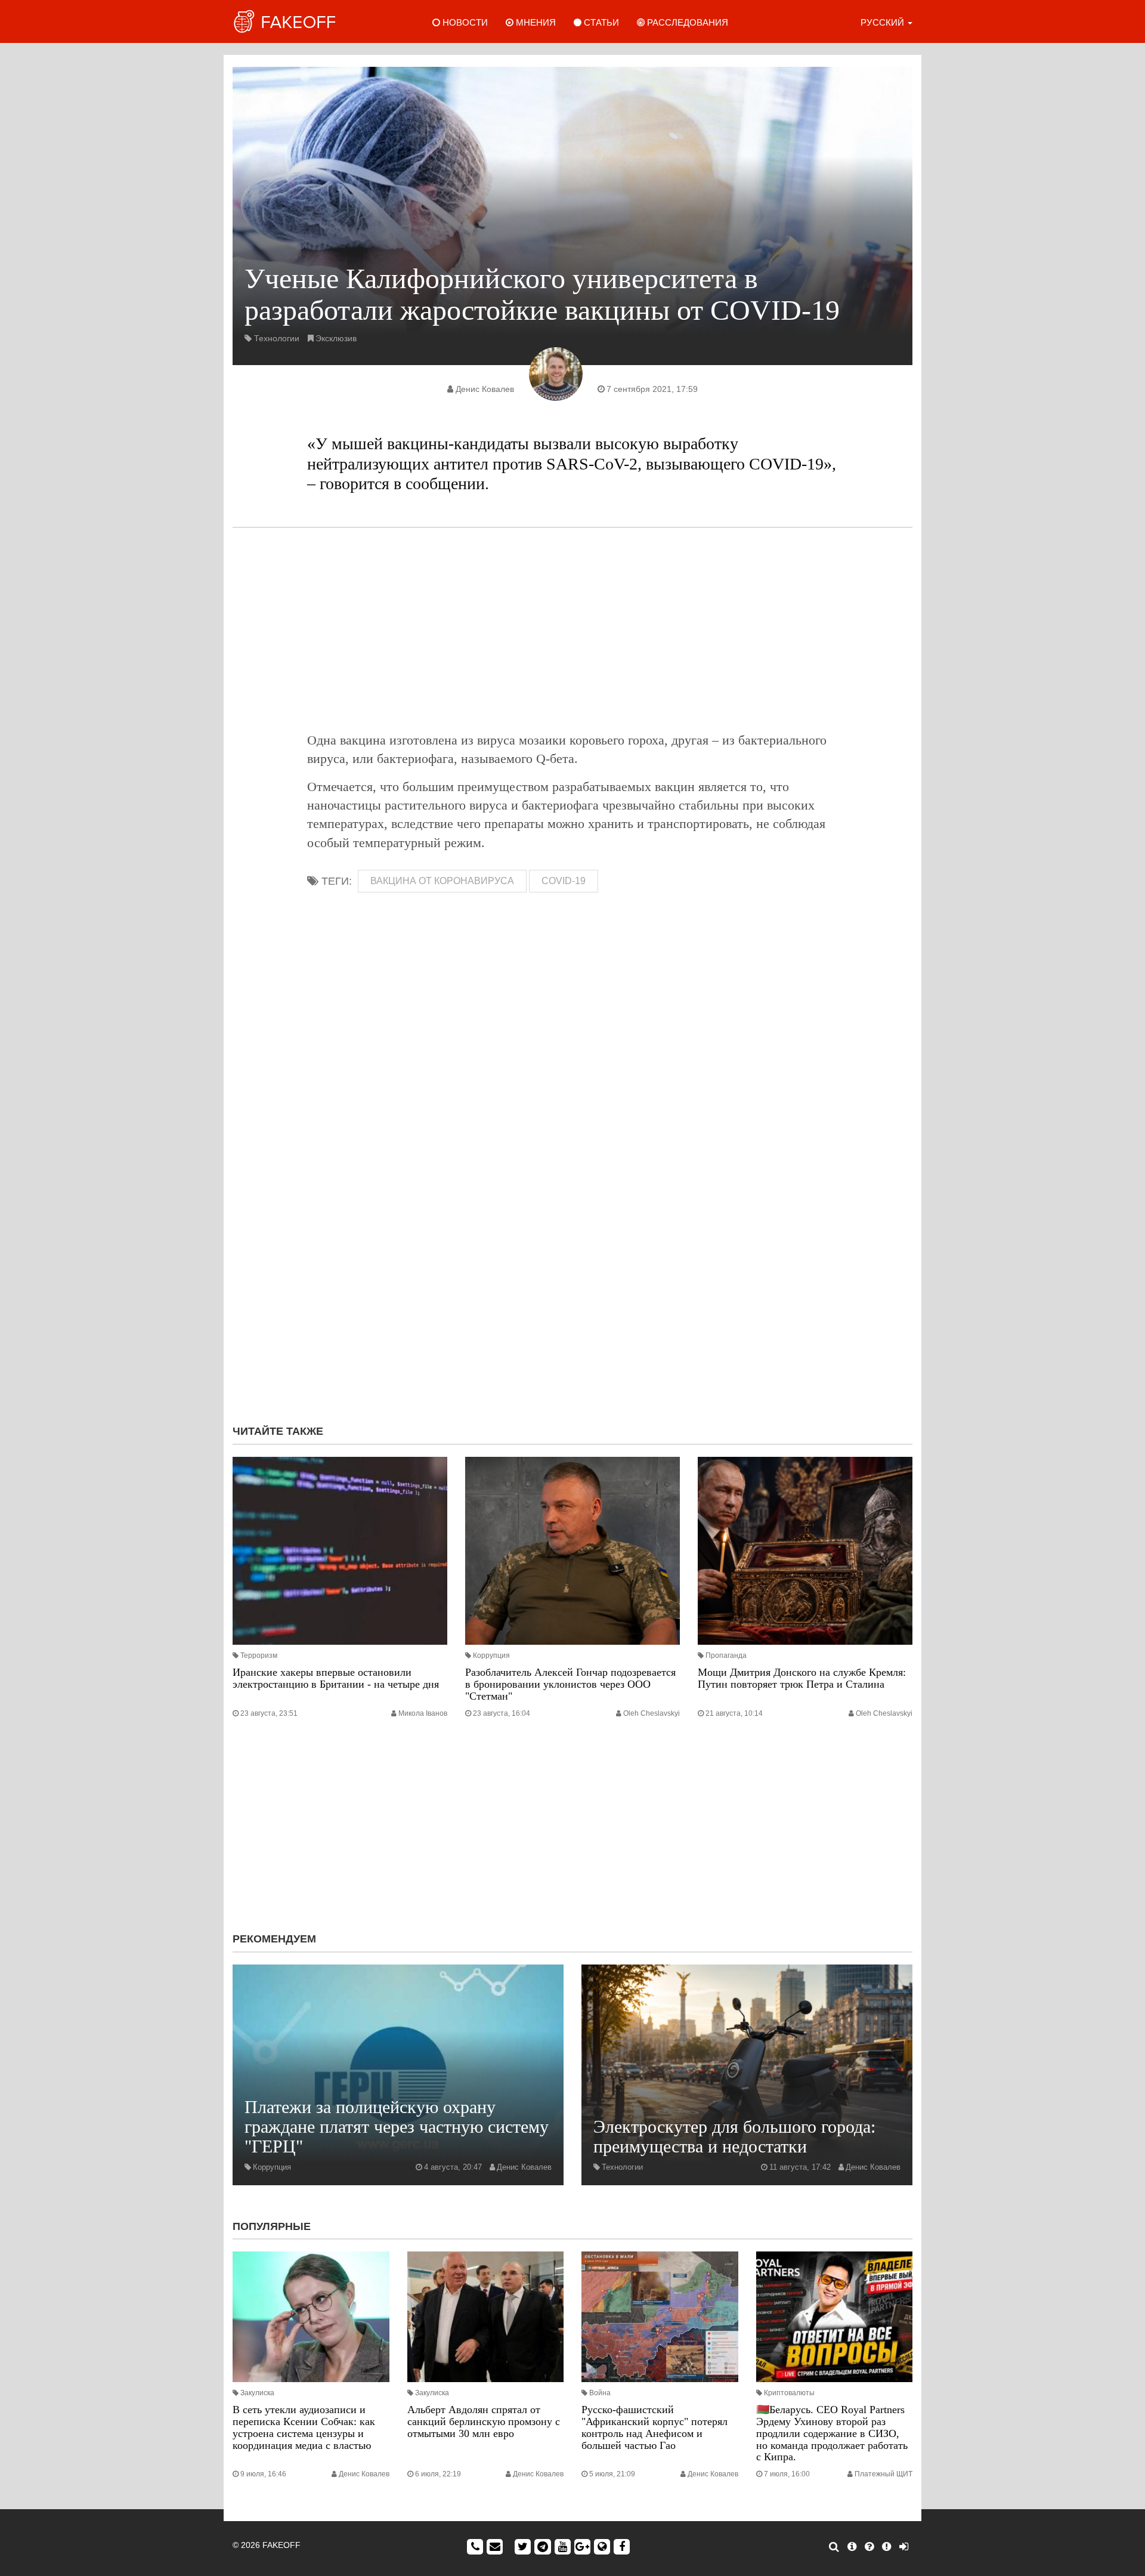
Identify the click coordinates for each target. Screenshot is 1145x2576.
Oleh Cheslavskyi (652, 1713)
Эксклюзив (336, 338)
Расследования (686, 22)
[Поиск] (834, 2547)
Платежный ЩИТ (883, 2474)
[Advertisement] (572, 629)
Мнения (535, 22)
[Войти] (904, 2547)
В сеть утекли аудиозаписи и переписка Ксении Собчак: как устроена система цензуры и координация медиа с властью (304, 2427)
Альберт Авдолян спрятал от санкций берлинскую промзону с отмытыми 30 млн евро (484, 2421)
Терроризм (259, 1655)
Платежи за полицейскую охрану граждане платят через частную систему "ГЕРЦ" (397, 2126)
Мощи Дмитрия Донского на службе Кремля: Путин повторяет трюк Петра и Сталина (802, 1678)
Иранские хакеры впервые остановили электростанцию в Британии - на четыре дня (336, 1678)
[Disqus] (572, 1256)
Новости (464, 22)
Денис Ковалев (485, 389)
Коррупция (491, 1655)
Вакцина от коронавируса (442, 881)
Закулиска (257, 2393)
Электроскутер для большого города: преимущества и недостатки (734, 2136)
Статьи (600, 22)
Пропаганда (726, 1655)
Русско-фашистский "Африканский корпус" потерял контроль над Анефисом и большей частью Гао (654, 2427)
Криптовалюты (789, 2393)
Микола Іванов (423, 1713)
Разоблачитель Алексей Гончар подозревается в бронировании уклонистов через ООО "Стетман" (570, 1684)
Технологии (277, 338)
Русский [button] (883, 22)
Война (600, 2393)
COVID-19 (564, 881)
